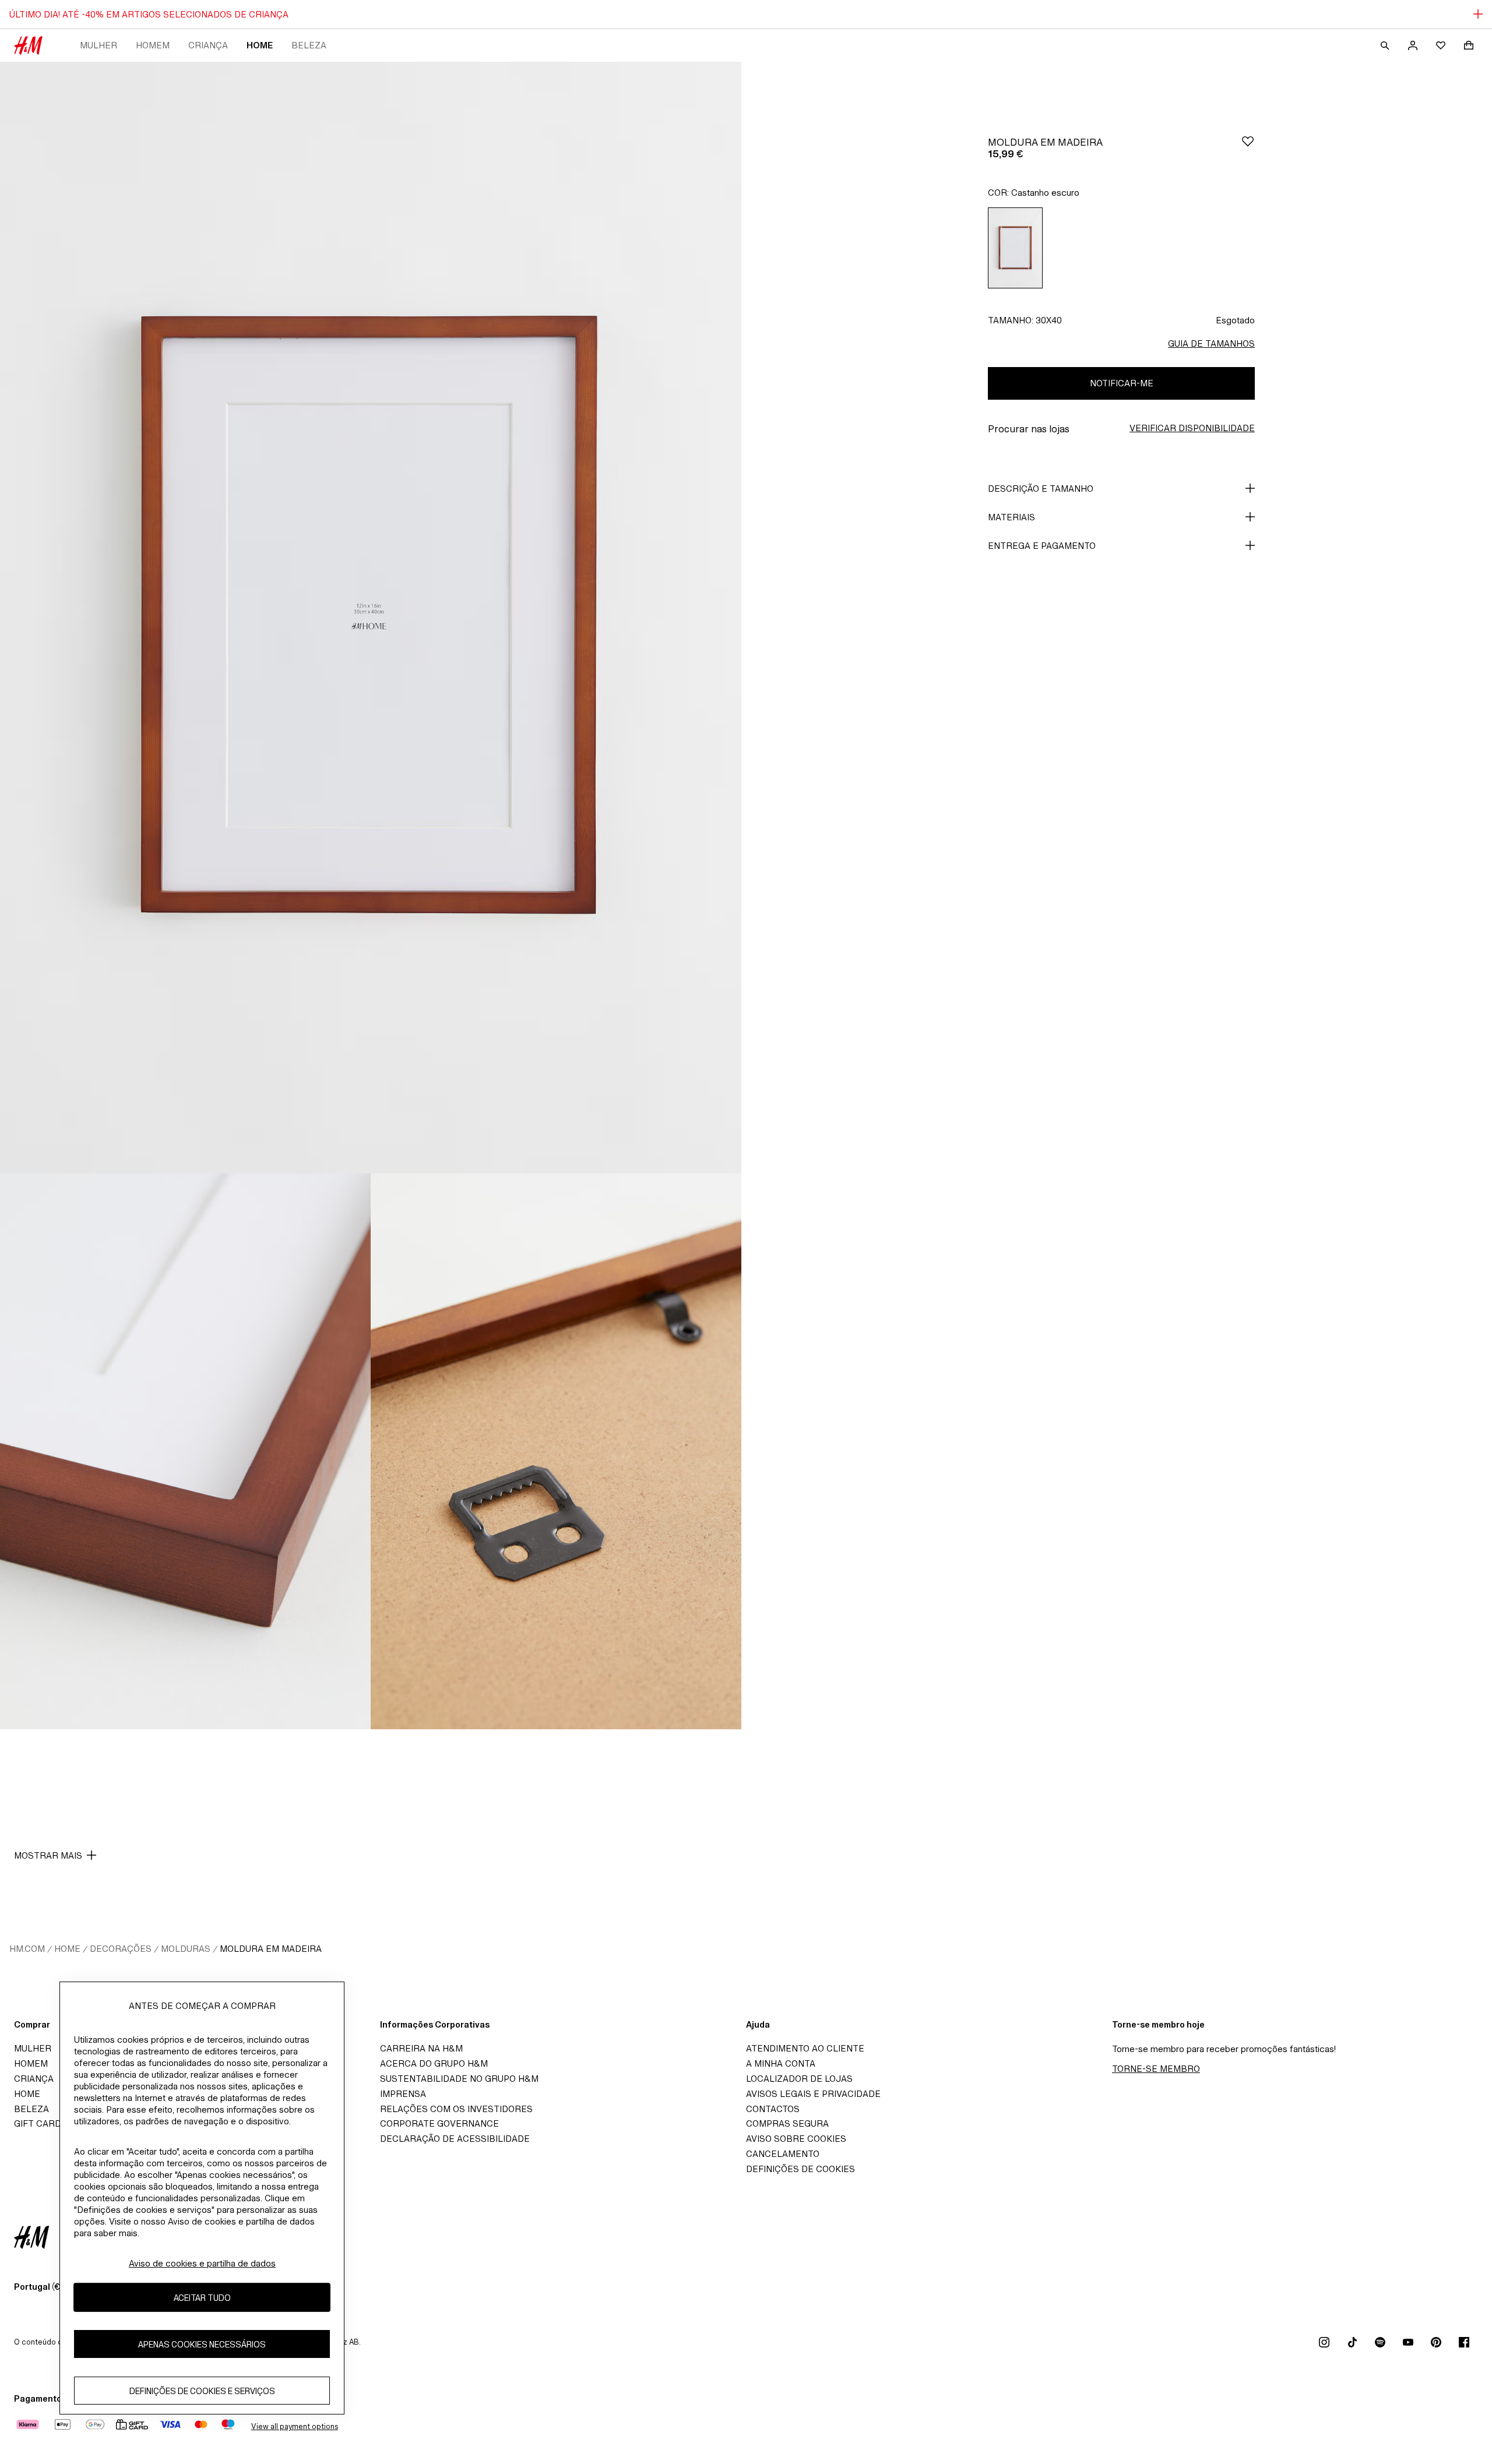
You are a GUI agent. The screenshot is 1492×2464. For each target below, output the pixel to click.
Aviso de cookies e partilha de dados (202, 2263)
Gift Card (38, 2123)
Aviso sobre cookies (796, 2139)
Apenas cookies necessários (202, 2344)
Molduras (186, 1949)
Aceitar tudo (202, 2298)
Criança (208, 45)
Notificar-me (1122, 383)
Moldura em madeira (271, 1949)
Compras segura (787, 2123)
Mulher (98, 45)
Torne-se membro (1156, 2069)
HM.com (27, 1949)
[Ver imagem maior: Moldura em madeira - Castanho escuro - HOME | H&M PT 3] (556, 1451)
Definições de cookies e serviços (202, 2391)
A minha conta (781, 2063)
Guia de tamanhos (1211, 343)
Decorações (121, 1949)
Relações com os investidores (456, 2109)
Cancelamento (783, 2154)
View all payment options (295, 2426)
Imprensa (403, 2094)
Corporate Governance (439, 2123)
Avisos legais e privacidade (813, 2094)
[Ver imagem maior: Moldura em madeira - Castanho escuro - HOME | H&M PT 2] (185, 1451)
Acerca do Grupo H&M (434, 2063)
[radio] (1015, 248)
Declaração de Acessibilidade (455, 2139)
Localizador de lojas (799, 2079)
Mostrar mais (48, 1855)
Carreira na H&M (421, 2048)
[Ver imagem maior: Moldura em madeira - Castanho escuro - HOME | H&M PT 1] (371, 618)
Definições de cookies (800, 2169)
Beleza (309, 45)
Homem (153, 45)
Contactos (773, 2109)
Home (260, 45)
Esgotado (1235, 320)
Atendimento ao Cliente (805, 2048)
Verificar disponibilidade (1192, 428)
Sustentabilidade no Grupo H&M (459, 2079)
